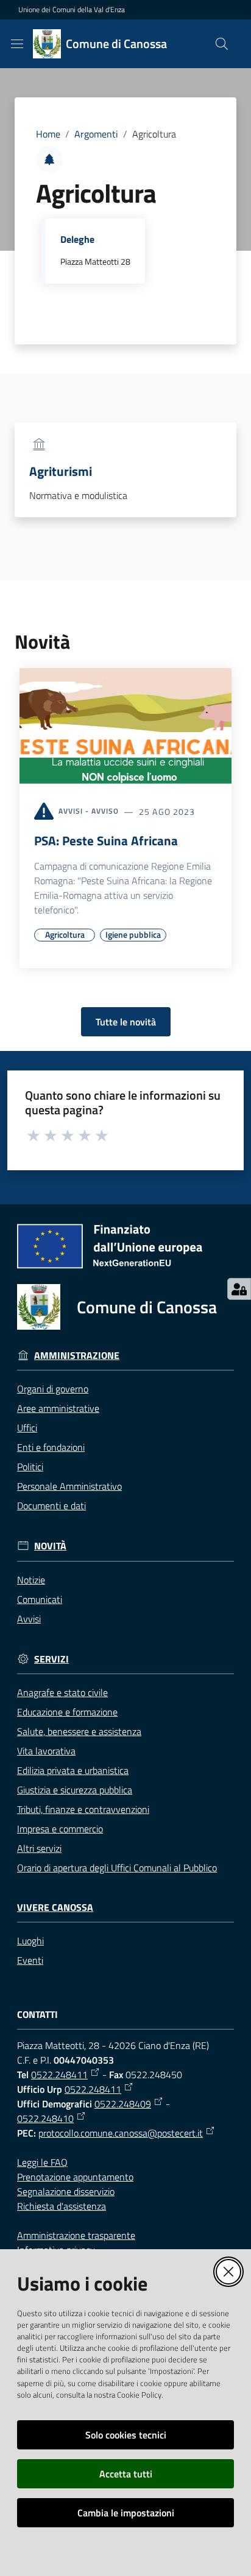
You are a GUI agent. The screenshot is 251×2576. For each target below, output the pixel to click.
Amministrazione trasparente (76, 2235)
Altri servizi (39, 1848)
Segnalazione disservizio (66, 2191)
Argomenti (96, 134)
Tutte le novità (126, 1022)
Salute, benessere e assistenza (79, 1731)
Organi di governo (53, 1389)
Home (48, 134)
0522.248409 (123, 2104)
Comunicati (40, 1599)
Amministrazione (77, 1356)
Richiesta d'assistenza (62, 2206)
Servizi (51, 1659)
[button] (222, 44)
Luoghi (30, 1941)
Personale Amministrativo (69, 1486)
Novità (50, 1546)
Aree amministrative (58, 1408)
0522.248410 (45, 2118)
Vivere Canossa (55, 1908)
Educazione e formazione (67, 1712)
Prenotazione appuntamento (75, 2177)
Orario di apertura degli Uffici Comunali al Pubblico (117, 1868)
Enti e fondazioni (51, 1447)
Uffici (27, 1428)
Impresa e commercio (60, 1829)
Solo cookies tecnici (126, 2435)
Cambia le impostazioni (126, 2513)
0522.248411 (59, 2075)
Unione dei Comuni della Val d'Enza (72, 10)
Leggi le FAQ (42, 2162)
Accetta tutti (126, 2474)
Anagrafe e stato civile (62, 1692)
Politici (30, 1467)
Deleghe (77, 239)
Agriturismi (61, 471)
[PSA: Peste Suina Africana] (125, 728)
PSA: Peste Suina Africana (106, 840)
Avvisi (29, 1619)
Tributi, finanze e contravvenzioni (83, 1809)
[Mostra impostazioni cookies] (239, 1289)
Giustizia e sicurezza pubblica (75, 1790)
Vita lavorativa (46, 1751)
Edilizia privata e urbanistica (73, 1770)
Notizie (31, 1580)
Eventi (30, 1960)
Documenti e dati (51, 1506)
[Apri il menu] (17, 44)
